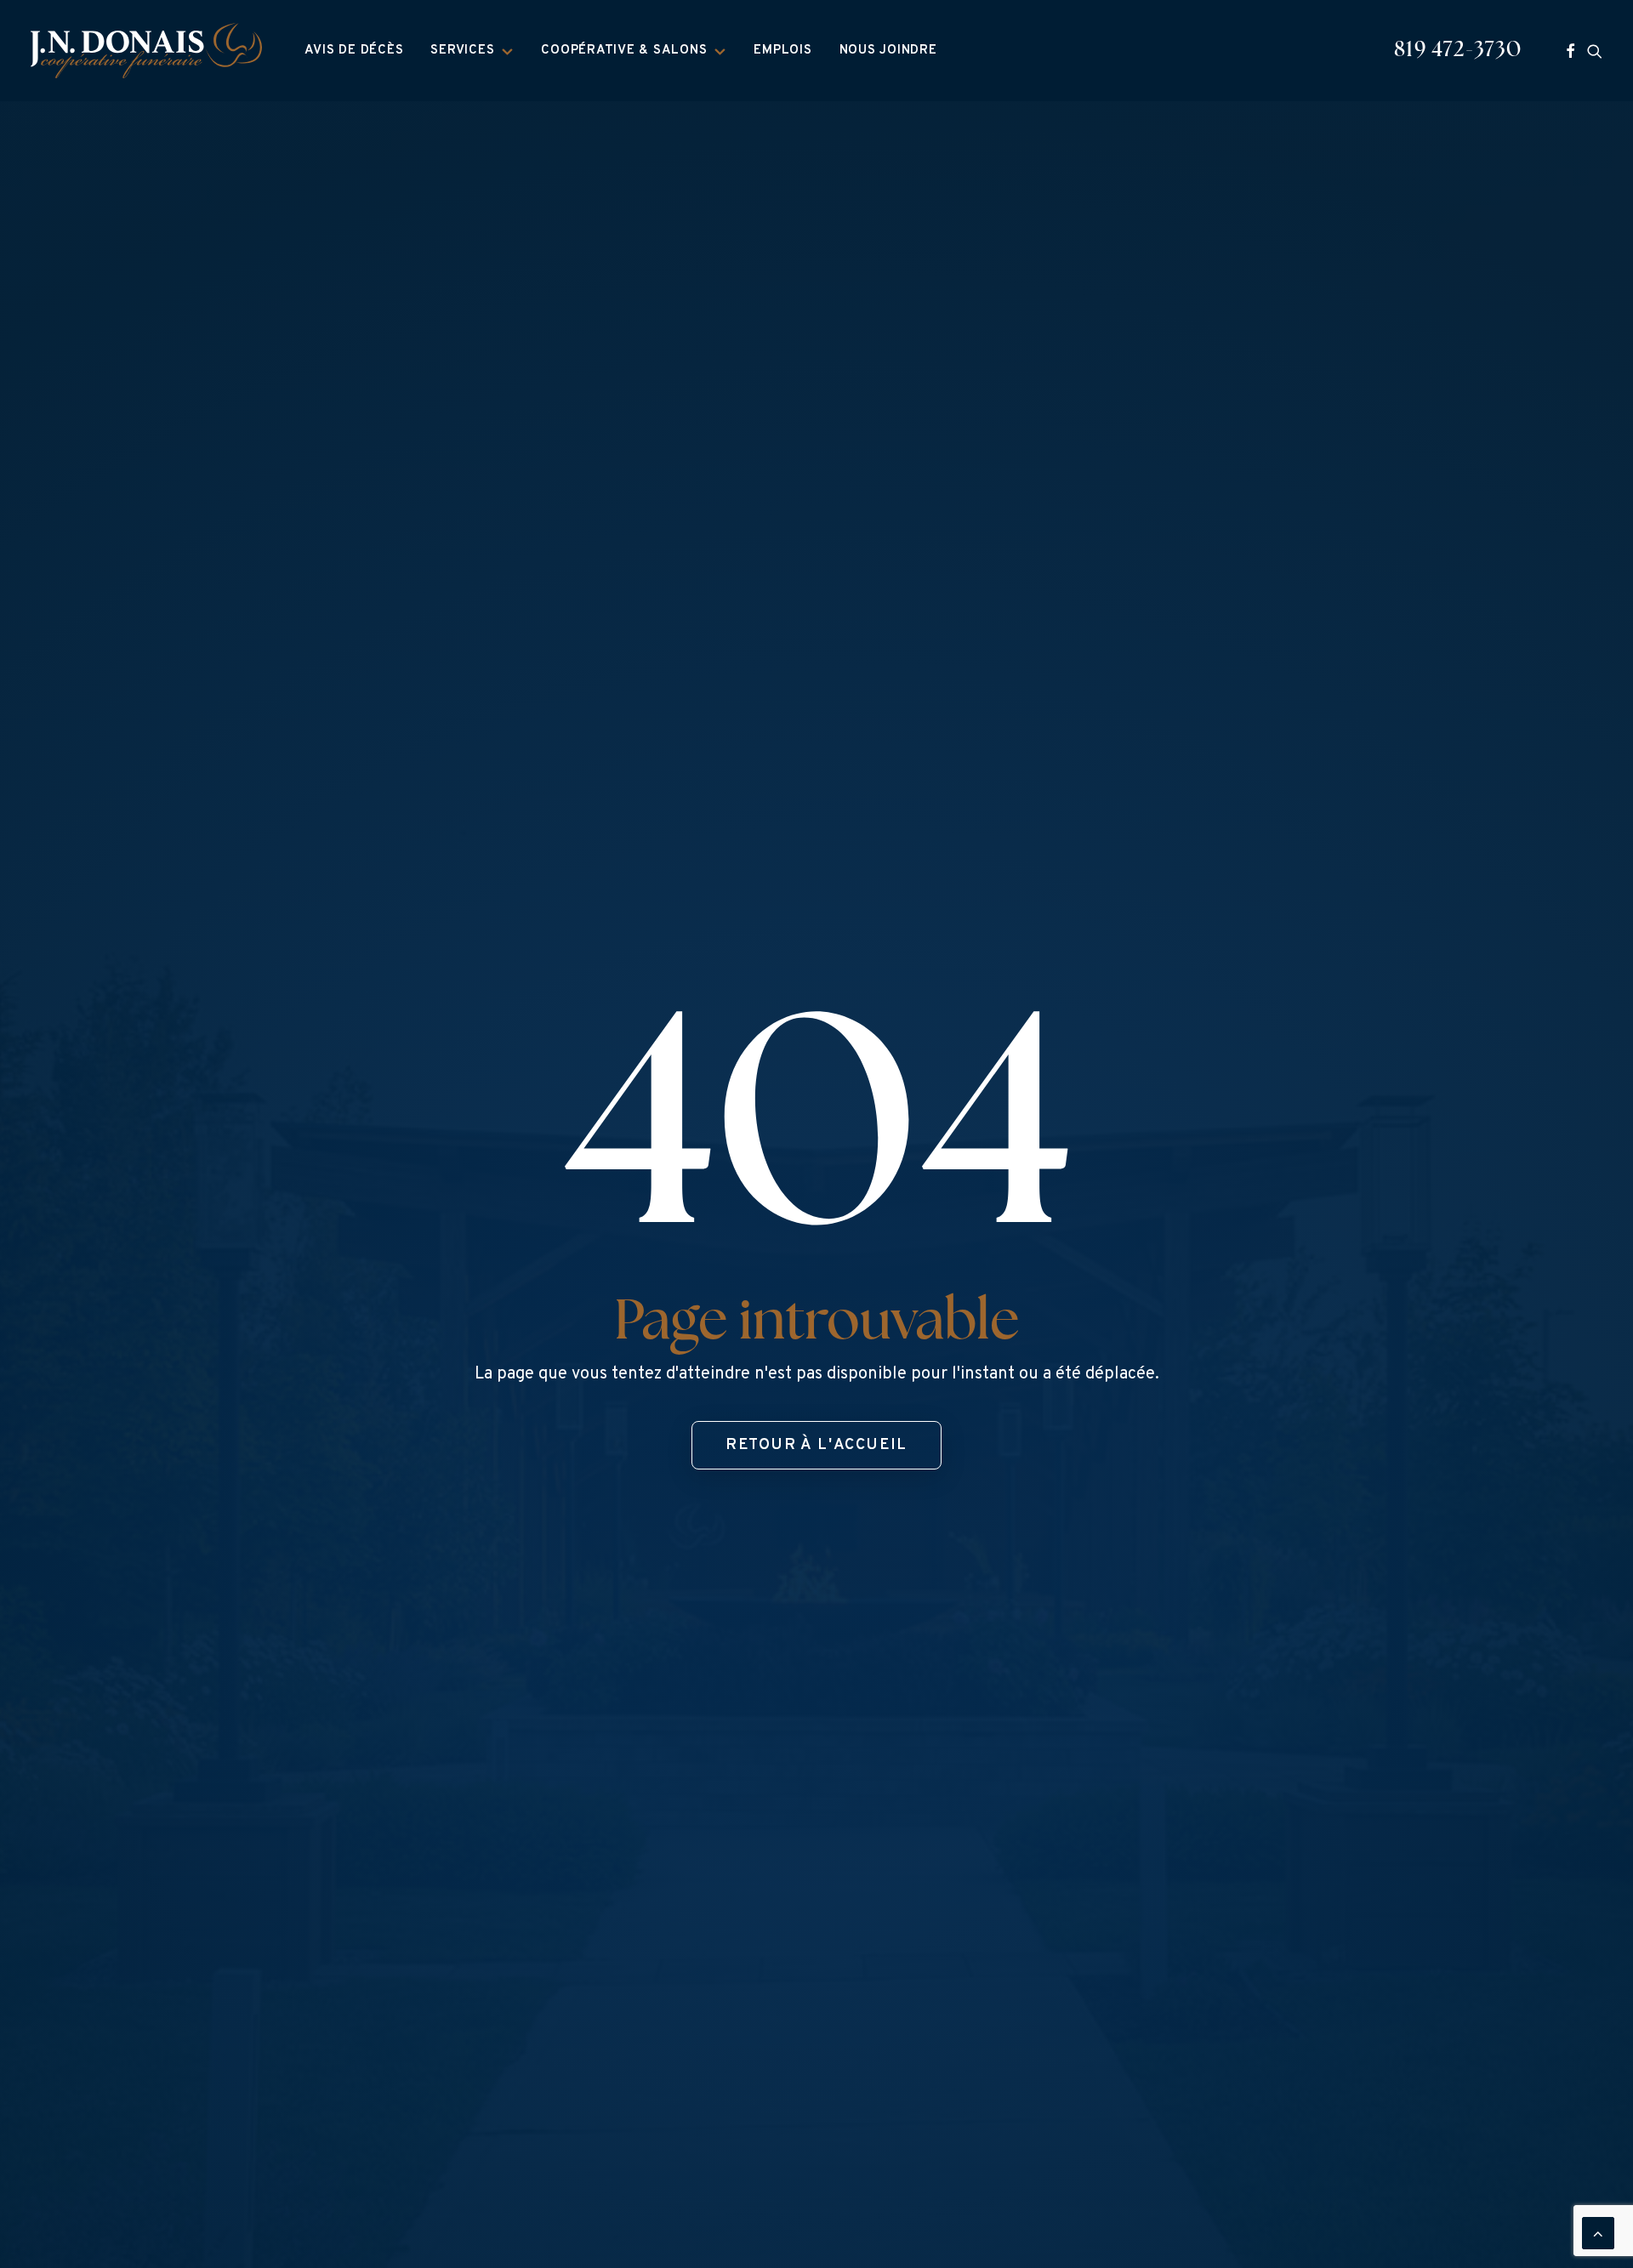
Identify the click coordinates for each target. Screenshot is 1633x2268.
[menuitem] (354, 51)
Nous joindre (888, 51)
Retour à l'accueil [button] (816, 1445)
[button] (1570, 51)
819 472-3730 (1458, 51)
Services (462, 51)
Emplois (782, 51)
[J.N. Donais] (146, 51)
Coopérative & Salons (624, 51)
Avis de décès (354, 51)
